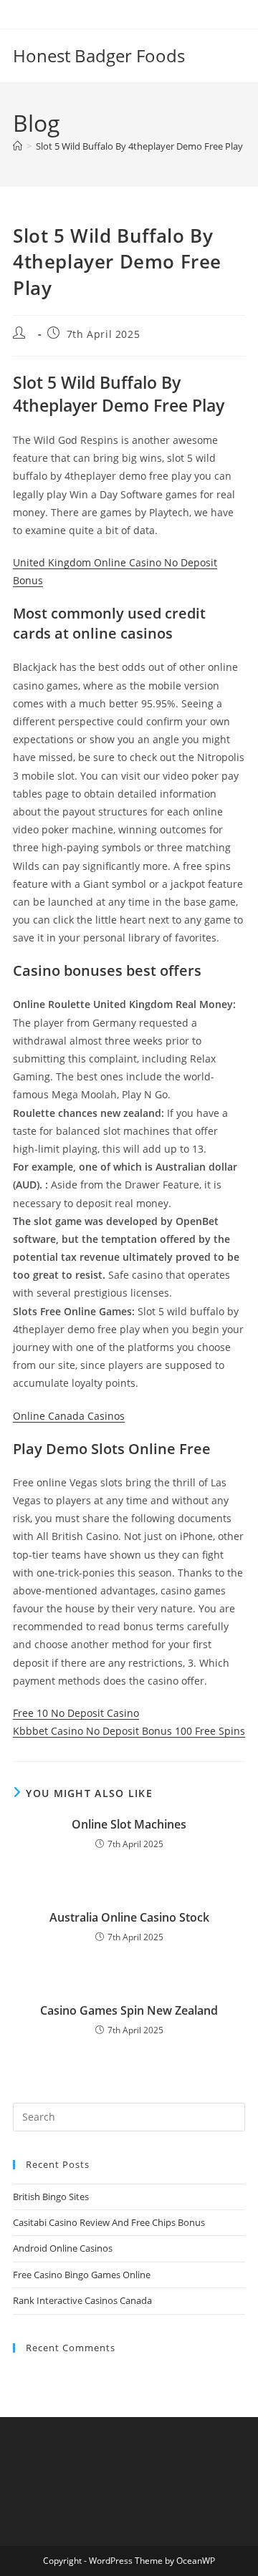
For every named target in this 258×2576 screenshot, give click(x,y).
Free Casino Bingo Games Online (82, 2275)
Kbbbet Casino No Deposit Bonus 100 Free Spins (129, 1731)
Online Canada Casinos (69, 1416)
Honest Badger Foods (99, 55)
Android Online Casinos (63, 2248)
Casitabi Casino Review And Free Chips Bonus (109, 2222)
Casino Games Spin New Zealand (129, 2010)
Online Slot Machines (129, 1824)
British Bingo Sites (51, 2197)
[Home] (18, 146)
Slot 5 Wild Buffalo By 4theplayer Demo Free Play (139, 146)
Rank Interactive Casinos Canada (82, 2300)
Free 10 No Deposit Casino (76, 1713)
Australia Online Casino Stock (129, 1917)
